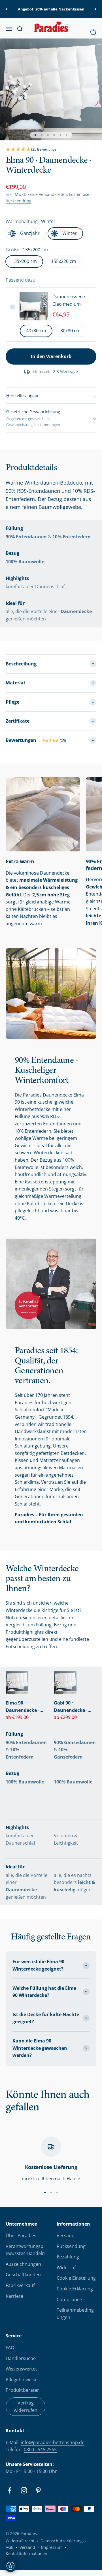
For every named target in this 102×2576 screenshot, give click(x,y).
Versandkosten (53, 194)
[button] (51, 150)
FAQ (10, 2348)
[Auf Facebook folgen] (9, 2490)
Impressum (52, 2547)
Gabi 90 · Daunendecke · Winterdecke (71, 1707)
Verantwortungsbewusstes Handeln (25, 2250)
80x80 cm (70, 331)
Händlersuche (21, 2358)
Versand (66, 2235)
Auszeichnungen (23, 2264)
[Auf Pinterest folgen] (38, 2490)
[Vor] (95, 9)
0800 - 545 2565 (40, 2449)
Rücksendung (19, 201)
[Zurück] (7, 9)
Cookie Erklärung (75, 2289)
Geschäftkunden (23, 2275)
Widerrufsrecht (20, 2541)
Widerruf (66, 2267)
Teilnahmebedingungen (75, 2314)
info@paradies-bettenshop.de (53, 2442)
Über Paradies (21, 2235)
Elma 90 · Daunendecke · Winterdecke (23, 1707)
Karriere (14, 2296)
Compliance (69, 2299)
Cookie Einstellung (76, 2278)
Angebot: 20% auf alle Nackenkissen (51, 9)
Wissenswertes (22, 2369)
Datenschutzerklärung (62, 2541)
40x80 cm (36, 331)
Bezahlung (68, 2257)
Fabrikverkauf (20, 2285)
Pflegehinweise (22, 2380)
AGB (10, 2547)
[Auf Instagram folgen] (24, 2490)
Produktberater (22, 2390)
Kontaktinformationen (26, 2553)
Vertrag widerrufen (26, 2406)
